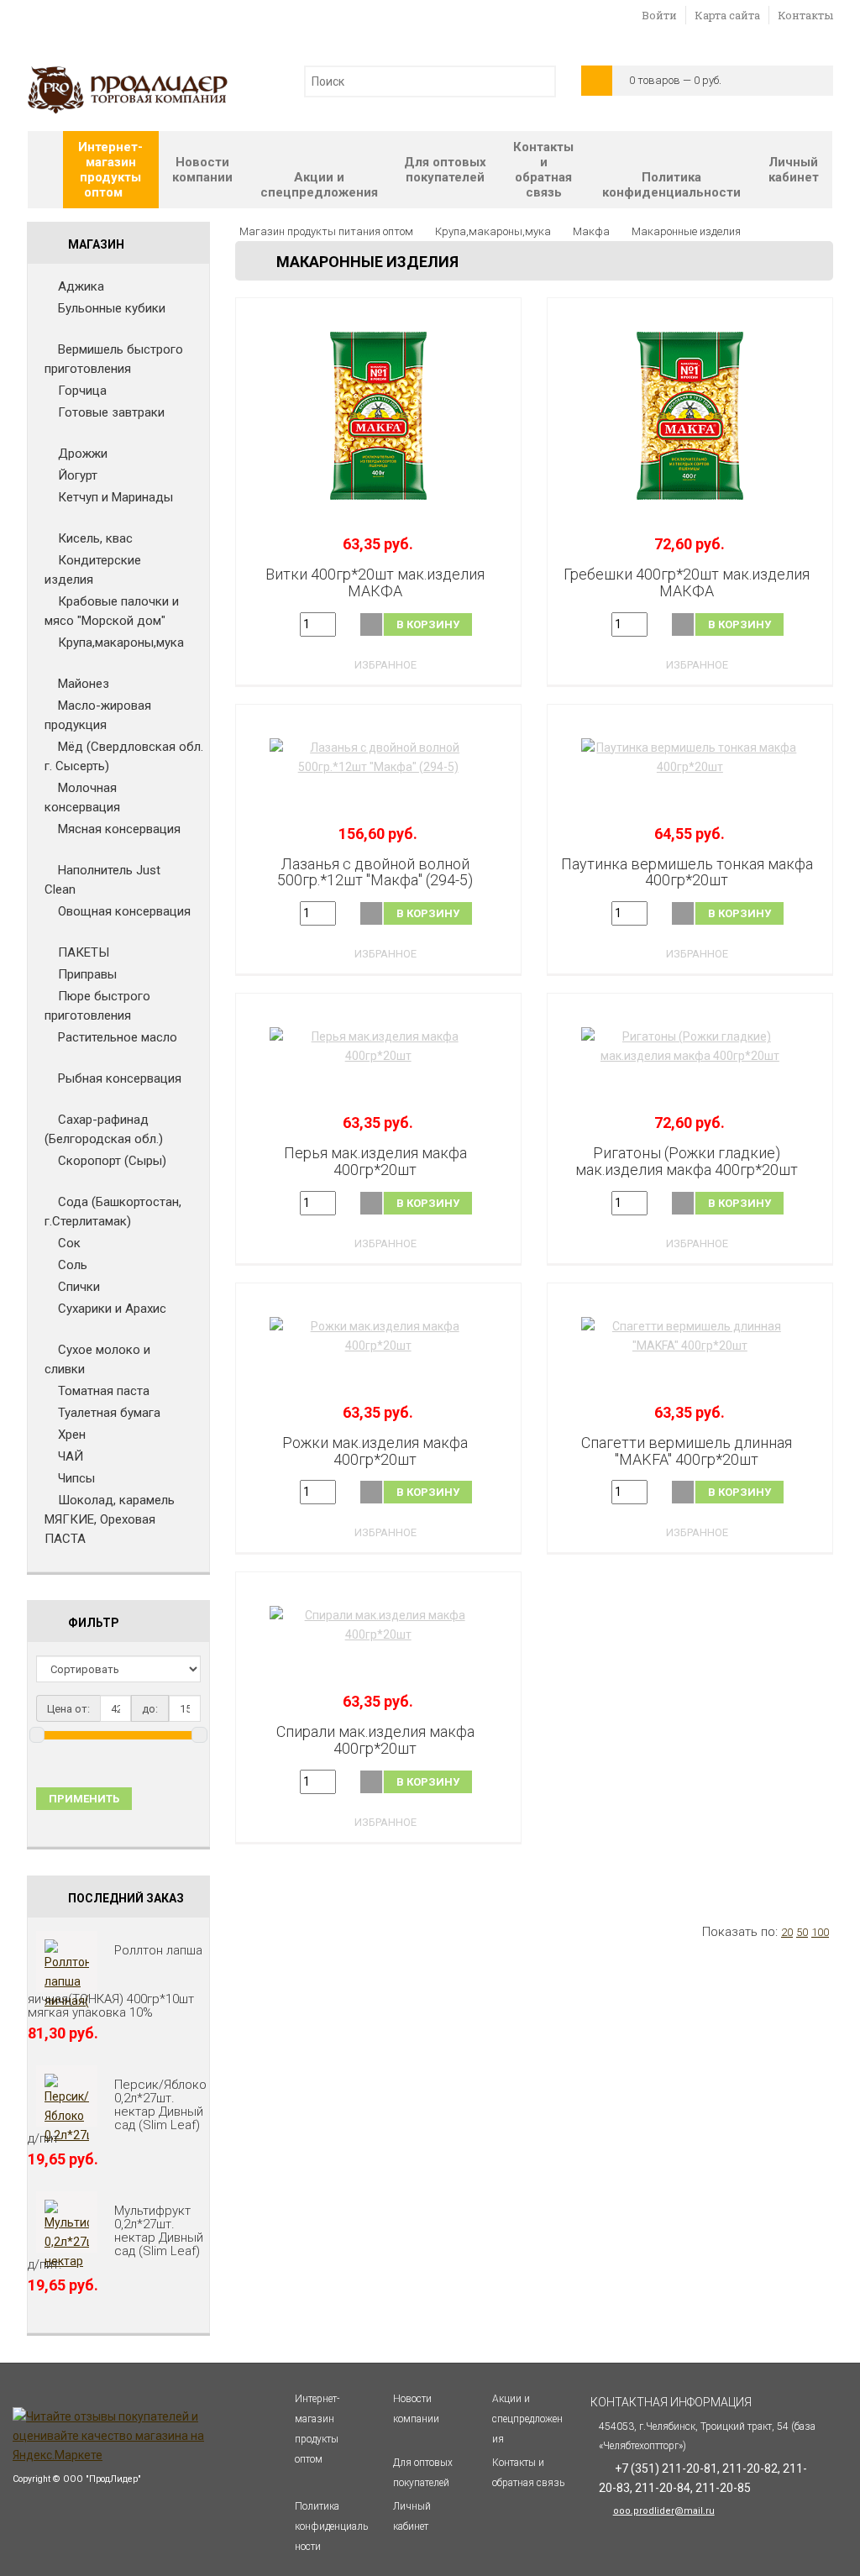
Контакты (805, 15)
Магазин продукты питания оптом (326, 231)
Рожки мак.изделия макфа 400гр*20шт (375, 1451)
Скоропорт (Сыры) (112, 1161)
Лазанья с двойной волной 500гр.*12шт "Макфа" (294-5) (375, 872)
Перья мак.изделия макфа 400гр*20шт (375, 1161)
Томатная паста (104, 1391)
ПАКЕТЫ (84, 952)
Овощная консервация (124, 911)
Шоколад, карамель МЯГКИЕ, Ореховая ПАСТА (110, 1519)
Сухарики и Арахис (112, 1309)
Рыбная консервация (120, 1078)
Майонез (84, 684)
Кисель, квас (95, 538)
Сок (69, 1243)
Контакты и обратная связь (543, 170)
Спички (79, 1287)
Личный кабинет (794, 170)
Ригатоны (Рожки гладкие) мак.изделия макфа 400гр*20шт (687, 1161)
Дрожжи (83, 454)
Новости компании (202, 170)
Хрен (72, 1435)
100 (820, 1932)
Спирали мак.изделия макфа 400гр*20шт (375, 1740)
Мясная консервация (119, 829)
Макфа (591, 231)
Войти (659, 15)
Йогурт (78, 475)
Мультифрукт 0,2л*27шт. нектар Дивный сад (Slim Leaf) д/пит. (115, 2238)
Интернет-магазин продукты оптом (110, 170)
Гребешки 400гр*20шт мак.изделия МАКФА (687, 582)
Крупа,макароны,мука (121, 643)
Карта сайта (727, 15)
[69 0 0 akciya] (378, 416)
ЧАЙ (71, 1456)
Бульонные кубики (112, 308)
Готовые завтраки (111, 412)
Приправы (87, 974)
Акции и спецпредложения (319, 185)
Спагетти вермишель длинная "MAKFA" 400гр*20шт (687, 1451)
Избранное (385, 665)
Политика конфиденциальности (671, 185)
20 (787, 1932)
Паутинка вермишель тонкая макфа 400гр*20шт (687, 872)
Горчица (82, 391)
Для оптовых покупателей (445, 170)
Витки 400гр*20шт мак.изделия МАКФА (375, 582)
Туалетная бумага (109, 1413)
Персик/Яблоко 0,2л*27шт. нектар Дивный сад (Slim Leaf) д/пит (117, 2112)
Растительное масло (118, 1037)
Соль (73, 1265)
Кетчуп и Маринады (115, 497)
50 (802, 1932)
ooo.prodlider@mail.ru (664, 2511)
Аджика (81, 286)
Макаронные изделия (686, 231)
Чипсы (76, 1478)
